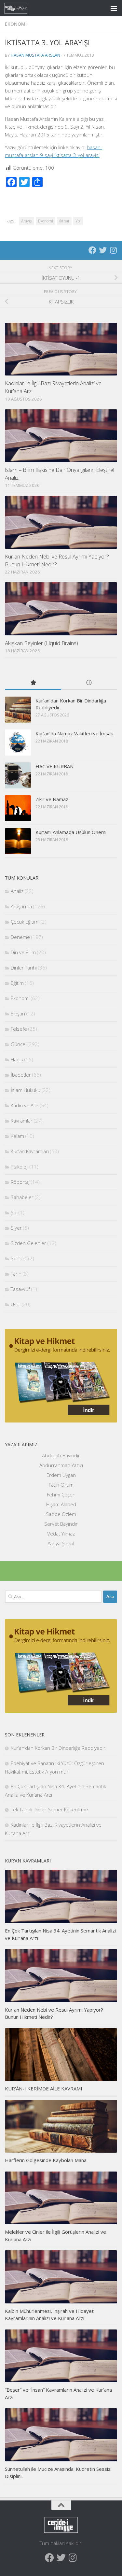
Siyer (16, 1228)
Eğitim (17, 983)
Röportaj (20, 1182)
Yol (78, 221)
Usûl (16, 1304)
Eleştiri (18, 1013)
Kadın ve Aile (25, 1105)
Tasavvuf (20, 1289)
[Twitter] (103, 250)
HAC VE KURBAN (54, 766)
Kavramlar (22, 1121)
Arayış (27, 221)
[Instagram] (113, 250)
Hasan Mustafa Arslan (35, 55)
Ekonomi (16, 24)
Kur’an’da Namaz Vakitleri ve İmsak (74, 733)
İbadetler (21, 1075)
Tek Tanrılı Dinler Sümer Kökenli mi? (49, 1809)
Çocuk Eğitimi (25, 922)
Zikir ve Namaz (52, 799)
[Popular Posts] (33, 683)
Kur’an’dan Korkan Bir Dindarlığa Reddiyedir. (59, 1748)
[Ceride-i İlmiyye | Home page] (20, 8)
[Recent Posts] (89, 683)
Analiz (17, 891)
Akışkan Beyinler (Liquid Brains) (41, 643)
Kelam (17, 1136)
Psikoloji (20, 1167)
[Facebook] (92, 250)
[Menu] (114, 8)
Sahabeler (22, 1197)
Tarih (16, 1274)
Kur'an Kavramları (30, 1151)
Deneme (20, 937)
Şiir (14, 1212)
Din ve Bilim (23, 952)
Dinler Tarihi (24, 968)
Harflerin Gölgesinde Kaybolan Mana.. (47, 2160)
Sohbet (19, 1258)
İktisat (64, 221)
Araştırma (21, 906)
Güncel (19, 1044)
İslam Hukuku (26, 1090)
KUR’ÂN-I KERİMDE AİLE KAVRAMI (44, 2088)
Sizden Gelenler (28, 1243)
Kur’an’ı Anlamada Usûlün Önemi (71, 832)
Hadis (17, 1059)
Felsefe (19, 1029)
